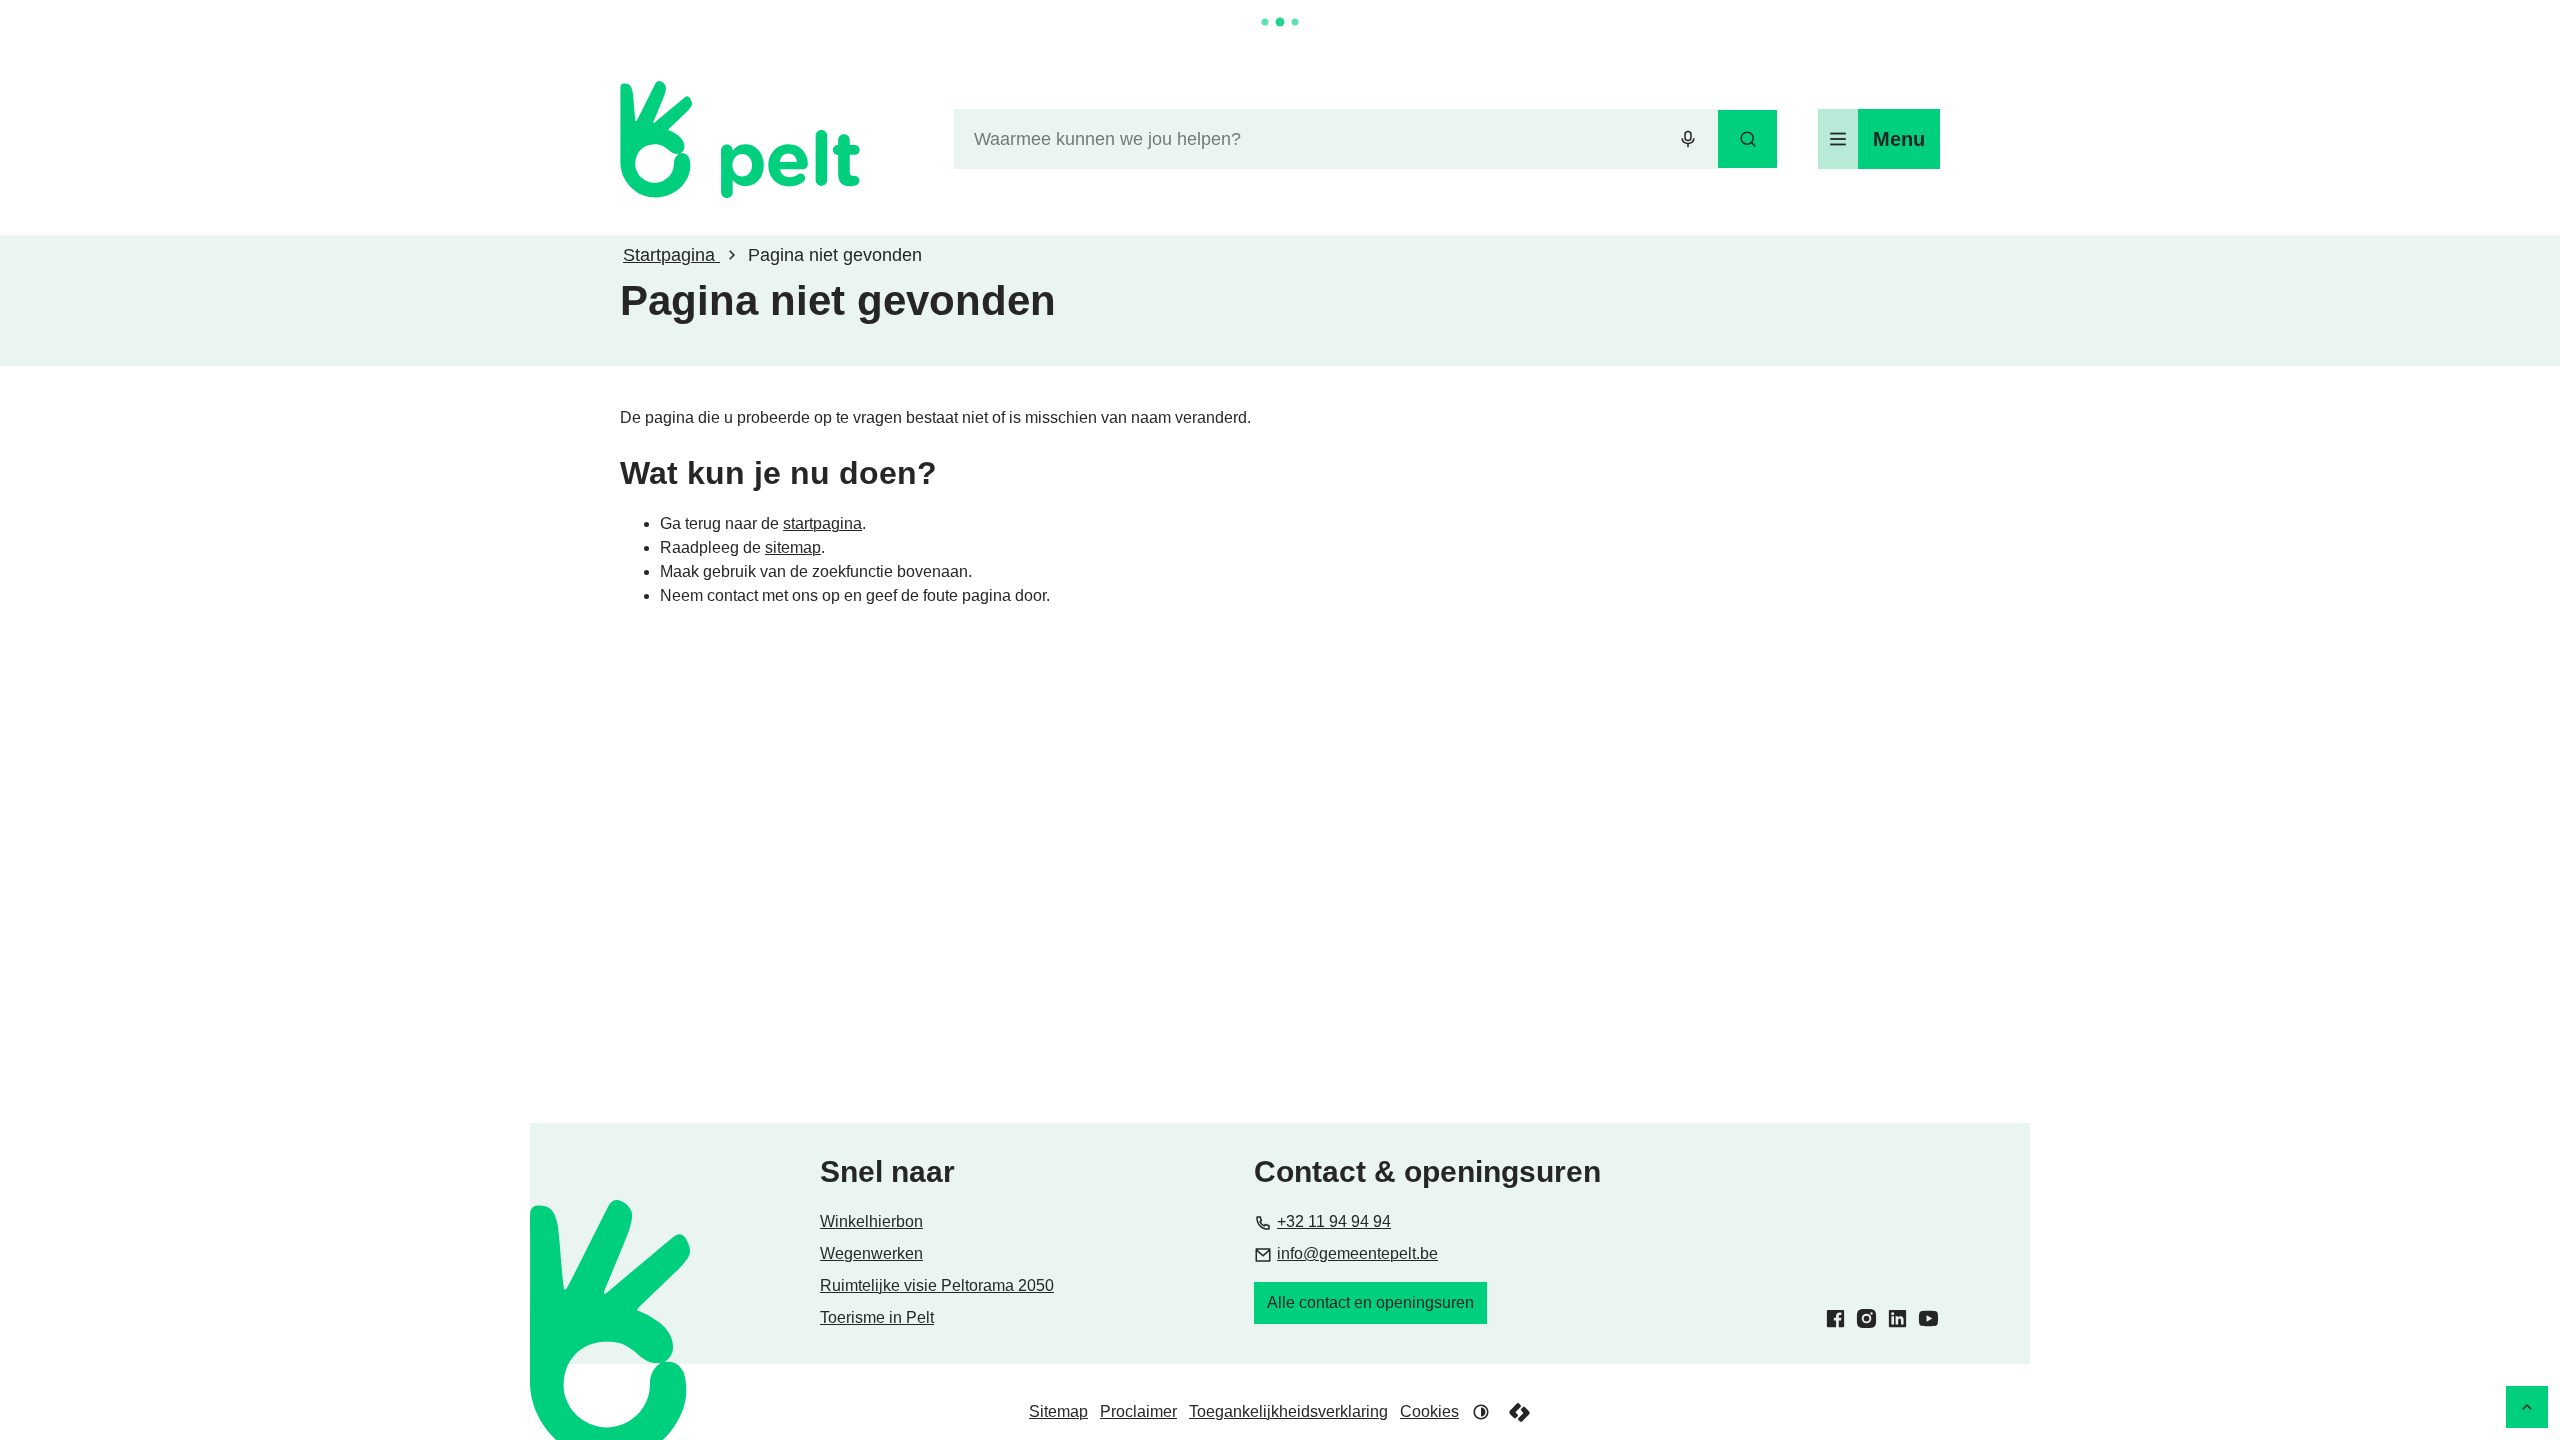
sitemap (793, 547)
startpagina (822, 523)
